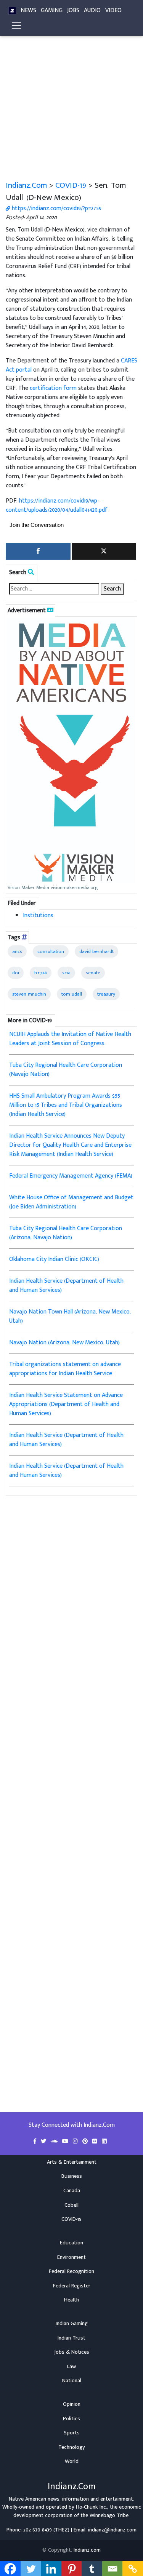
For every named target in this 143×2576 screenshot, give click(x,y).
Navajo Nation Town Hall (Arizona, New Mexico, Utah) (70, 1316)
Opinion (72, 2404)
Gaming (52, 10)
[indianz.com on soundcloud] (55, 2142)
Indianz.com (87, 2550)
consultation (51, 951)
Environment (71, 2257)
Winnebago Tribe (109, 2515)
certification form (53, 388)
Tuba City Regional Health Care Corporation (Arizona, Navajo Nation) (66, 1233)
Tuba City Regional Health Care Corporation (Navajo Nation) (66, 1070)
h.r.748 (41, 973)
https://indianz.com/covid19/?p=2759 (56, 208)
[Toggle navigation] (16, 26)
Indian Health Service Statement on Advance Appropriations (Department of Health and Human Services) (66, 1404)
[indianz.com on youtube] (66, 2142)
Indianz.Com (26, 185)
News (28, 10)
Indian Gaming (72, 2324)
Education (71, 2243)
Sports (72, 2433)
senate (93, 973)
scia (66, 973)
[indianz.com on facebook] (36, 2142)
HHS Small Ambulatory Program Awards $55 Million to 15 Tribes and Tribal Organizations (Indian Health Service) (66, 1105)
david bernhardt (96, 951)
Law (71, 2367)
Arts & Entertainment (72, 2162)
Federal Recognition (71, 2271)
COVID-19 (71, 185)
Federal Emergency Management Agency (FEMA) (71, 1176)
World (72, 2461)
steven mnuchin (29, 994)
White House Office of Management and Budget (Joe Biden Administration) (71, 1202)
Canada (72, 2191)
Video (113, 10)
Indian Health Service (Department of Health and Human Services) (66, 1286)
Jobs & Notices (72, 2352)
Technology (72, 2447)
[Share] (38, 551)
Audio (92, 10)
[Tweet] (104, 551)
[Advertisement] (71, 105)
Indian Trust (71, 2338)
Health (71, 2300)
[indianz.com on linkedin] (104, 2142)
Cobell (71, 2205)
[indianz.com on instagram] (76, 2142)
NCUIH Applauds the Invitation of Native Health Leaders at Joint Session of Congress (70, 1039)
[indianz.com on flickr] (96, 2142)
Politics (71, 2419)
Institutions (38, 915)
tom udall (72, 994)
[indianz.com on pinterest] (86, 2142)
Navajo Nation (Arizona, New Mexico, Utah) (64, 1343)
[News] (12, 11)
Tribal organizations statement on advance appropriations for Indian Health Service (65, 1369)
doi (16, 973)
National (72, 2381)
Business (72, 2176)
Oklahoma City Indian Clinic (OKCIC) (54, 1259)
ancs (17, 951)
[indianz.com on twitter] (44, 2142)
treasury (106, 994)
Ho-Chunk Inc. (92, 2507)
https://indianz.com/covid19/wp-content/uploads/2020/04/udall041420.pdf (57, 505)
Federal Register (72, 2286)
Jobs (73, 10)
